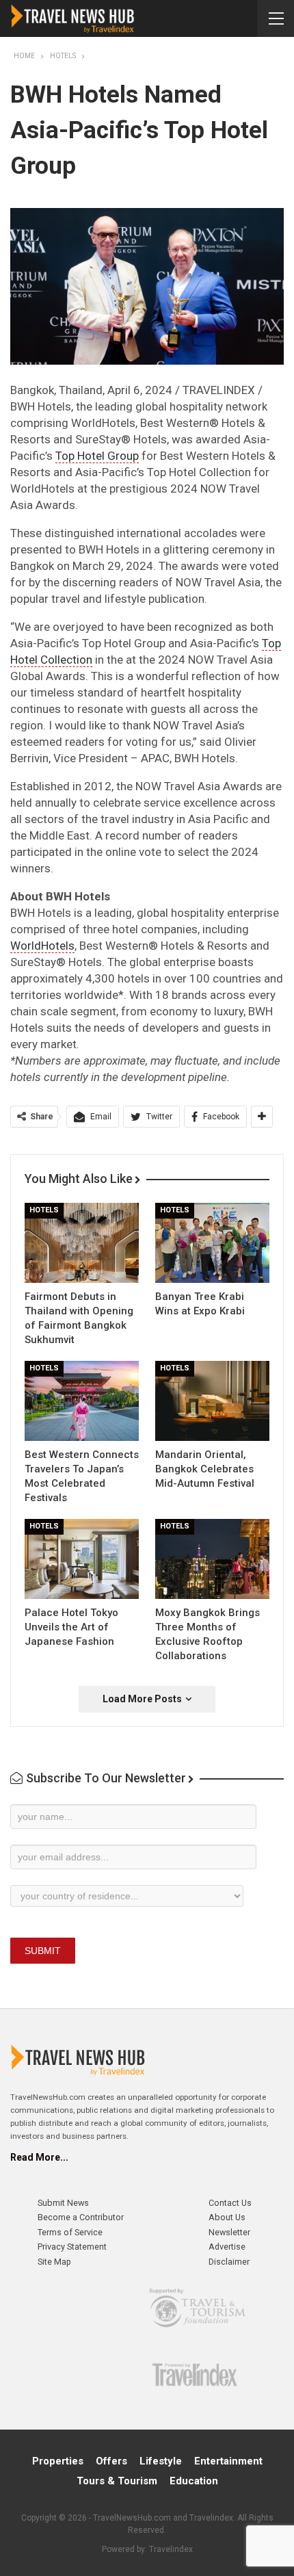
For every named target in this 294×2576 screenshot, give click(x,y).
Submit (43, 1951)
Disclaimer (229, 2262)
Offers (111, 2461)
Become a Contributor (81, 2217)
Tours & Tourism (117, 2481)
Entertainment (228, 2461)
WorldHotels (42, 946)
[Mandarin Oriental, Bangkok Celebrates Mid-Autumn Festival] (212, 1401)
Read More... (39, 2157)
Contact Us (230, 2203)
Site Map (54, 2262)
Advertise (227, 2247)
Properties (58, 2461)
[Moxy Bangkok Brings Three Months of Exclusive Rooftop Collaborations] (212, 1559)
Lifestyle (161, 2461)
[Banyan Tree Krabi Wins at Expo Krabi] (212, 1243)
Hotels (44, 1210)
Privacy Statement (72, 2247)
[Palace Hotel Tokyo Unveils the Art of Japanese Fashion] (82, 1559)
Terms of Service (70, 2232)
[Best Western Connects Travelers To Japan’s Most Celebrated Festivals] (82, 1401)
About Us (227, 2217)
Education (194, 2481)
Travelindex (171, 2549)
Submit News (63, 2203)
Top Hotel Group (97, 456)
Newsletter (229, 2232)
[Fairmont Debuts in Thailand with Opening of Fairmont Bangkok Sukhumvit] (82, 1243)
